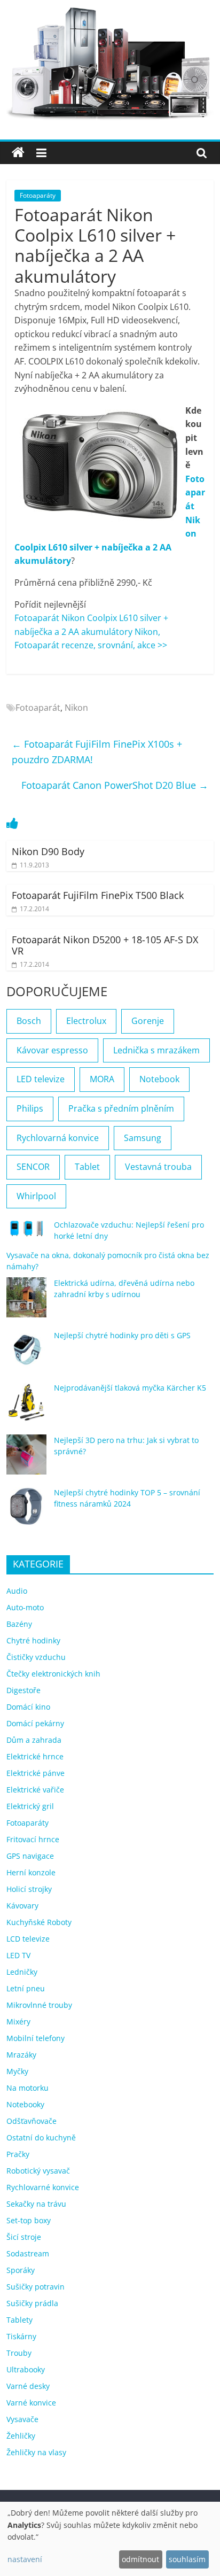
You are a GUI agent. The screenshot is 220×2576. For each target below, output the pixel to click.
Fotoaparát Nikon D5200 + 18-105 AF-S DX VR (105, 945)
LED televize (41, 1079)
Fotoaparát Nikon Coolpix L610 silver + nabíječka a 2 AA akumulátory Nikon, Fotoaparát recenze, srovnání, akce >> (91, 631)
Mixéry (18, 2022)
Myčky (17, 2071)
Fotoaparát (38, 708)
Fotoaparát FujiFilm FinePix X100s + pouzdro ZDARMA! (97, 752)
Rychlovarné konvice (43, 2187)
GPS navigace (30, 1856)
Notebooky (25, 2104)
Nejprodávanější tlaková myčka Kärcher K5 (130, 1388)
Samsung (143, 1138)
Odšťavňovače (32, 2121)
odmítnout (140, 2559)
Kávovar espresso (52, 1050)
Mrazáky (21, 2055)
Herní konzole (31, 1872)
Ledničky (22, 1972)
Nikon (76, 708)
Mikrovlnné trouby (39, 2005)
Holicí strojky (29, 1889)
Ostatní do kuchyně (41, 2137)
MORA (102, 1079)
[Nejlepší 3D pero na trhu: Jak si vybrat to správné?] (26, 1459)
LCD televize (28, 1939)
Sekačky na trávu (36, 2204)
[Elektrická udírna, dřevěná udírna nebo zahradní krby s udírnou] (26, 1302)
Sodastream (28, 2253)
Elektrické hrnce (35, 1756)
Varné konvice (31, 2403)
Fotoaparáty (38, 195)
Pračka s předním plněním (121, 1108)
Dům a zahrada (34, 1740)
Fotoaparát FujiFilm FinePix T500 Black (98, 895)
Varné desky (28, 2386)
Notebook (159, 1079)
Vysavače (22, 2419)
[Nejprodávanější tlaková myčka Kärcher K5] (26, 1407)
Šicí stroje (24, 2237)
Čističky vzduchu (36, 1657)
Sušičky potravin (36, 2287)
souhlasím (187, 2559)
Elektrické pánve (36, 1773)
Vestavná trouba (158, 1167)
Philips (30, 1108)
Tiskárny (21, 2336)
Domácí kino (28, 1707)
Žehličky (21, 2436)
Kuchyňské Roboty (39, 1922)
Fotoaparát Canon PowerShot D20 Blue (115, 785)
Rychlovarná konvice (58, 1138)
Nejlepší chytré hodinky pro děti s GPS (122, 1335)
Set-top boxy (29, 2220)
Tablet (87, 1167)
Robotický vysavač (38, 2171)
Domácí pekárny (35, 1723)
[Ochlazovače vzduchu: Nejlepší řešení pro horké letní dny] (26, 1233)
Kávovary (22, 1906)
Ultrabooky (26, 2369)
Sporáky (21, 2270)
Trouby (19, 2353)
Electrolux (86, 1021)
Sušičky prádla (32, 2303)
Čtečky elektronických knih (53, 1674)
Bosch (29, 1021)
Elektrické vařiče (35, 1790)
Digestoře (23, 1690)
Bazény (19, 1624)
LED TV (18, 1955)
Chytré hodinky (33, 1640)
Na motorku (27, 2088)
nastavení (25, 2559)
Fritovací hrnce (33, 1839)
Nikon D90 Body (48, 851)
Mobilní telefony (36, 2038)
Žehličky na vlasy (36, 2452)
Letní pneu (26, 1988)
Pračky (18, 2154)
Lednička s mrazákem (156, 1050)
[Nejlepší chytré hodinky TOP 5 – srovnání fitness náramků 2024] (26, 1512)
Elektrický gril (30, 1806)
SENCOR (33, 1167)
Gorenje (148, 1021)
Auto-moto (25, 1607)
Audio (17, 1591)
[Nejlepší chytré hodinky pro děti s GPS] (26, 1355)
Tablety (19, 2320)
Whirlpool (36, 1196)
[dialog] (110, 2539)
